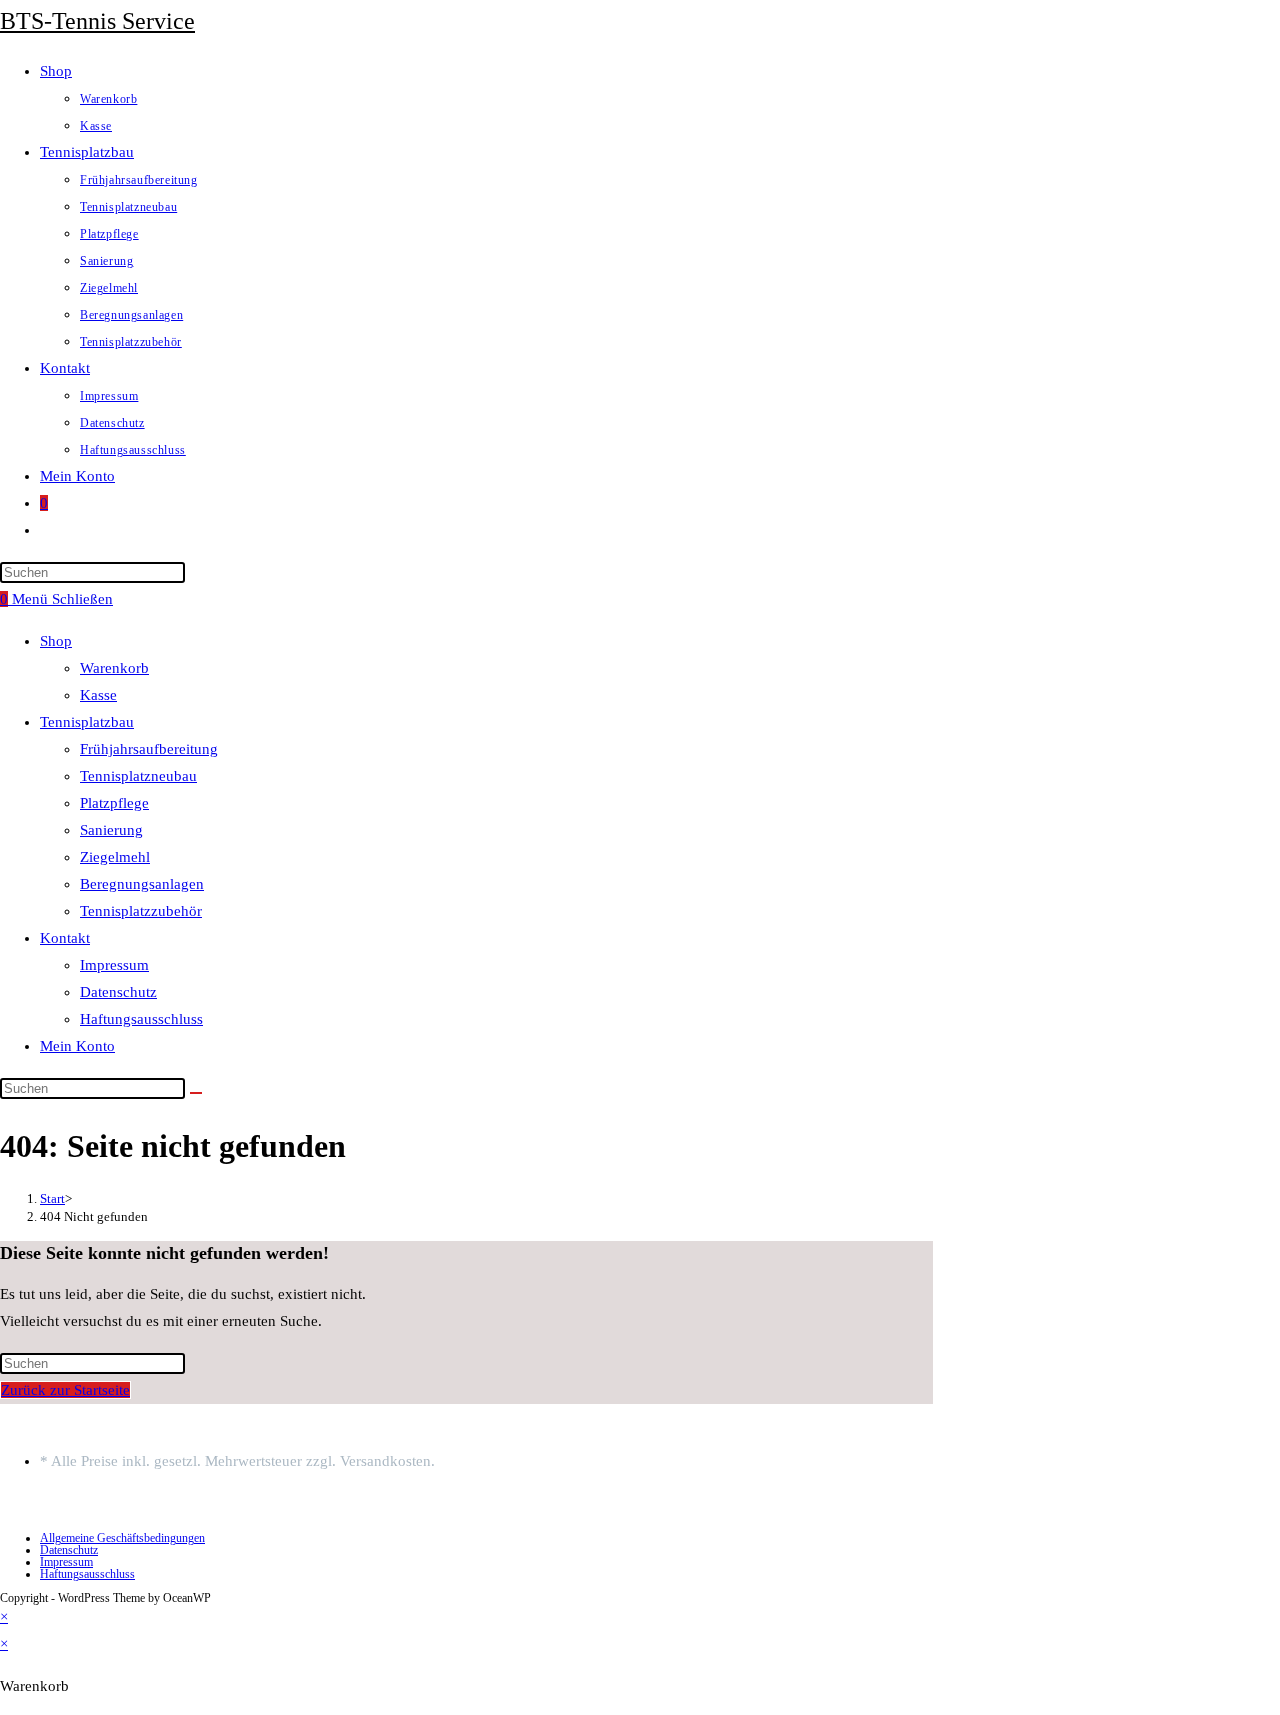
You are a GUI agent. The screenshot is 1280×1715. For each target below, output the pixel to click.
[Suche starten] (196, 1093)
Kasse (98, 695)
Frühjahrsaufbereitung (149, 749)
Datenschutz (118, 992)
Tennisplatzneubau (138, 776)
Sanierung (111, 830)
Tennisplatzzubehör (141, 911)
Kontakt (65, 938)
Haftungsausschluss (141, 1019)
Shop (56, 641)
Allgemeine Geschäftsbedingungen (122, 1538)
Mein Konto (77, 1046)
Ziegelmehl (115, 857)
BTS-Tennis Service (97, 21)
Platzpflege (114, 803)
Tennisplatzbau (87, 722)
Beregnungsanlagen (142, 884)
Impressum (114, 965)
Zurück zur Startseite (65, 1390)
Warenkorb (114, 668)
